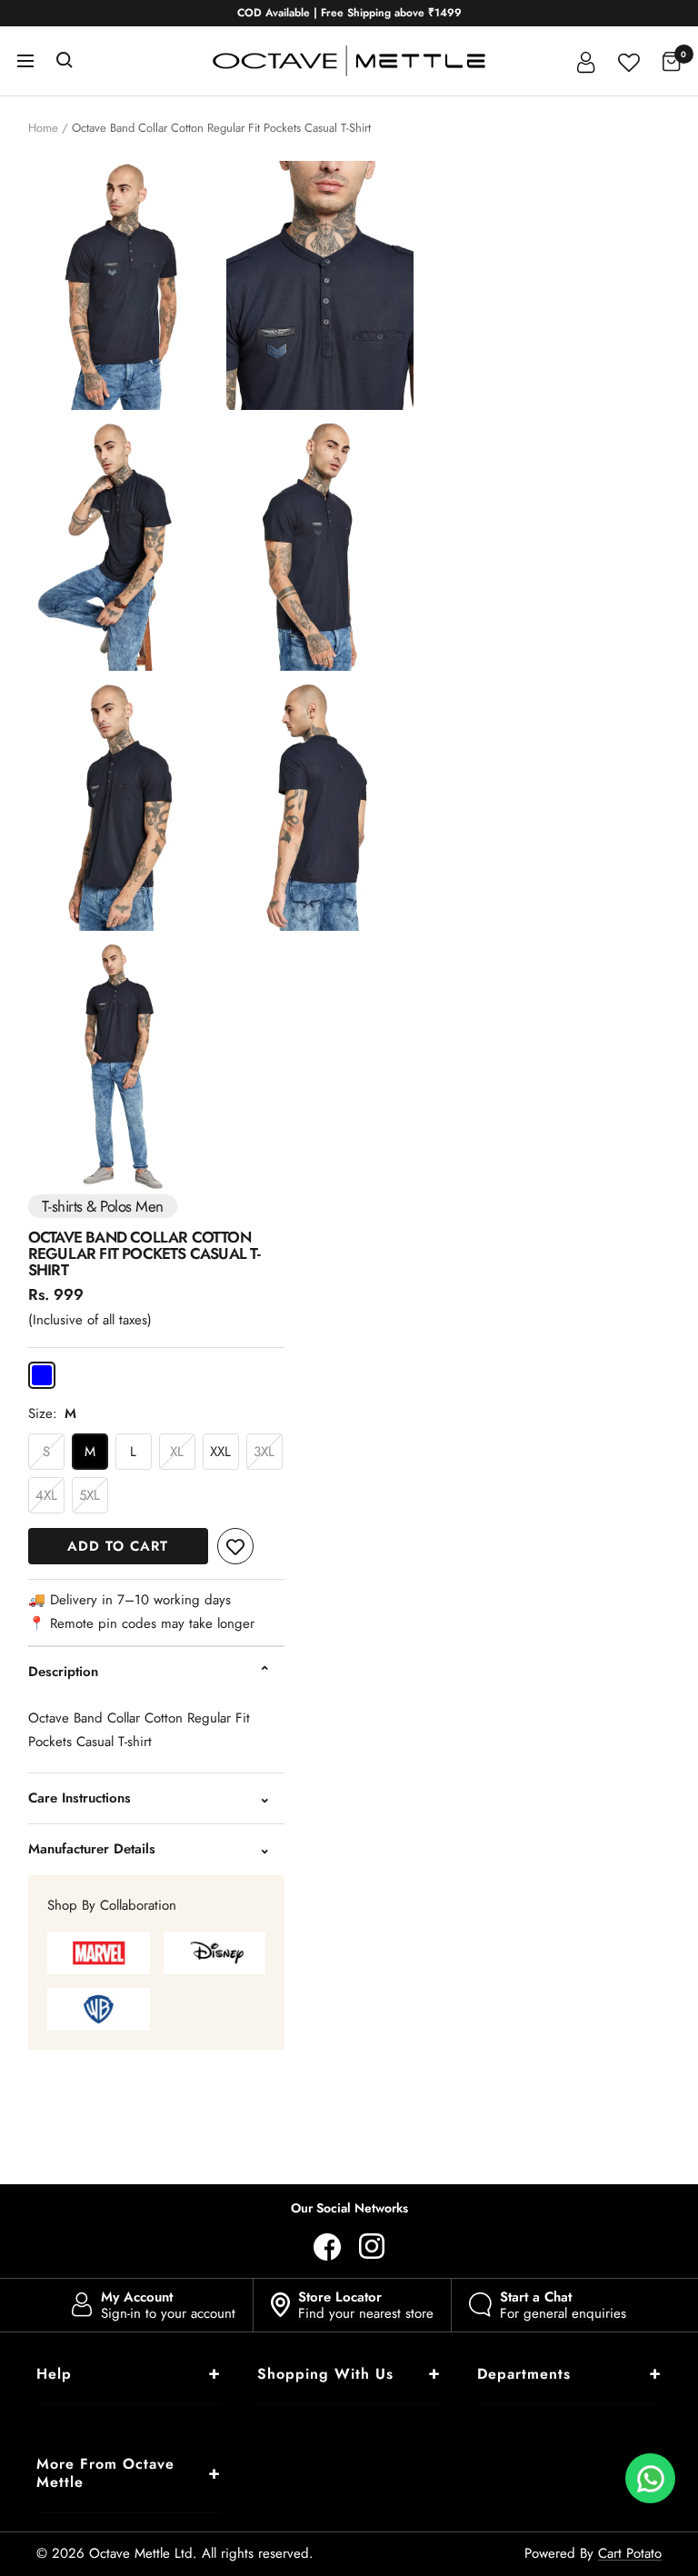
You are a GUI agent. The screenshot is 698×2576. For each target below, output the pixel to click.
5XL (90, 1495)
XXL (220, 1452)
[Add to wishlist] (235, 1546)
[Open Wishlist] (629, 60)
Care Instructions (80, 1798)
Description (63, 1672)
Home (43, 128)
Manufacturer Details (92, 1849)
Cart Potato (630, 2553)
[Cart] (672, 61)
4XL (46, 1495)
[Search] (65, 61)
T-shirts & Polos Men (103, 1206)
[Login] (586, 61)
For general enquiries (563, 2305)
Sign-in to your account (168, 2305)
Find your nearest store (366, 2305)
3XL (264, 1452)
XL (177, 1452)
